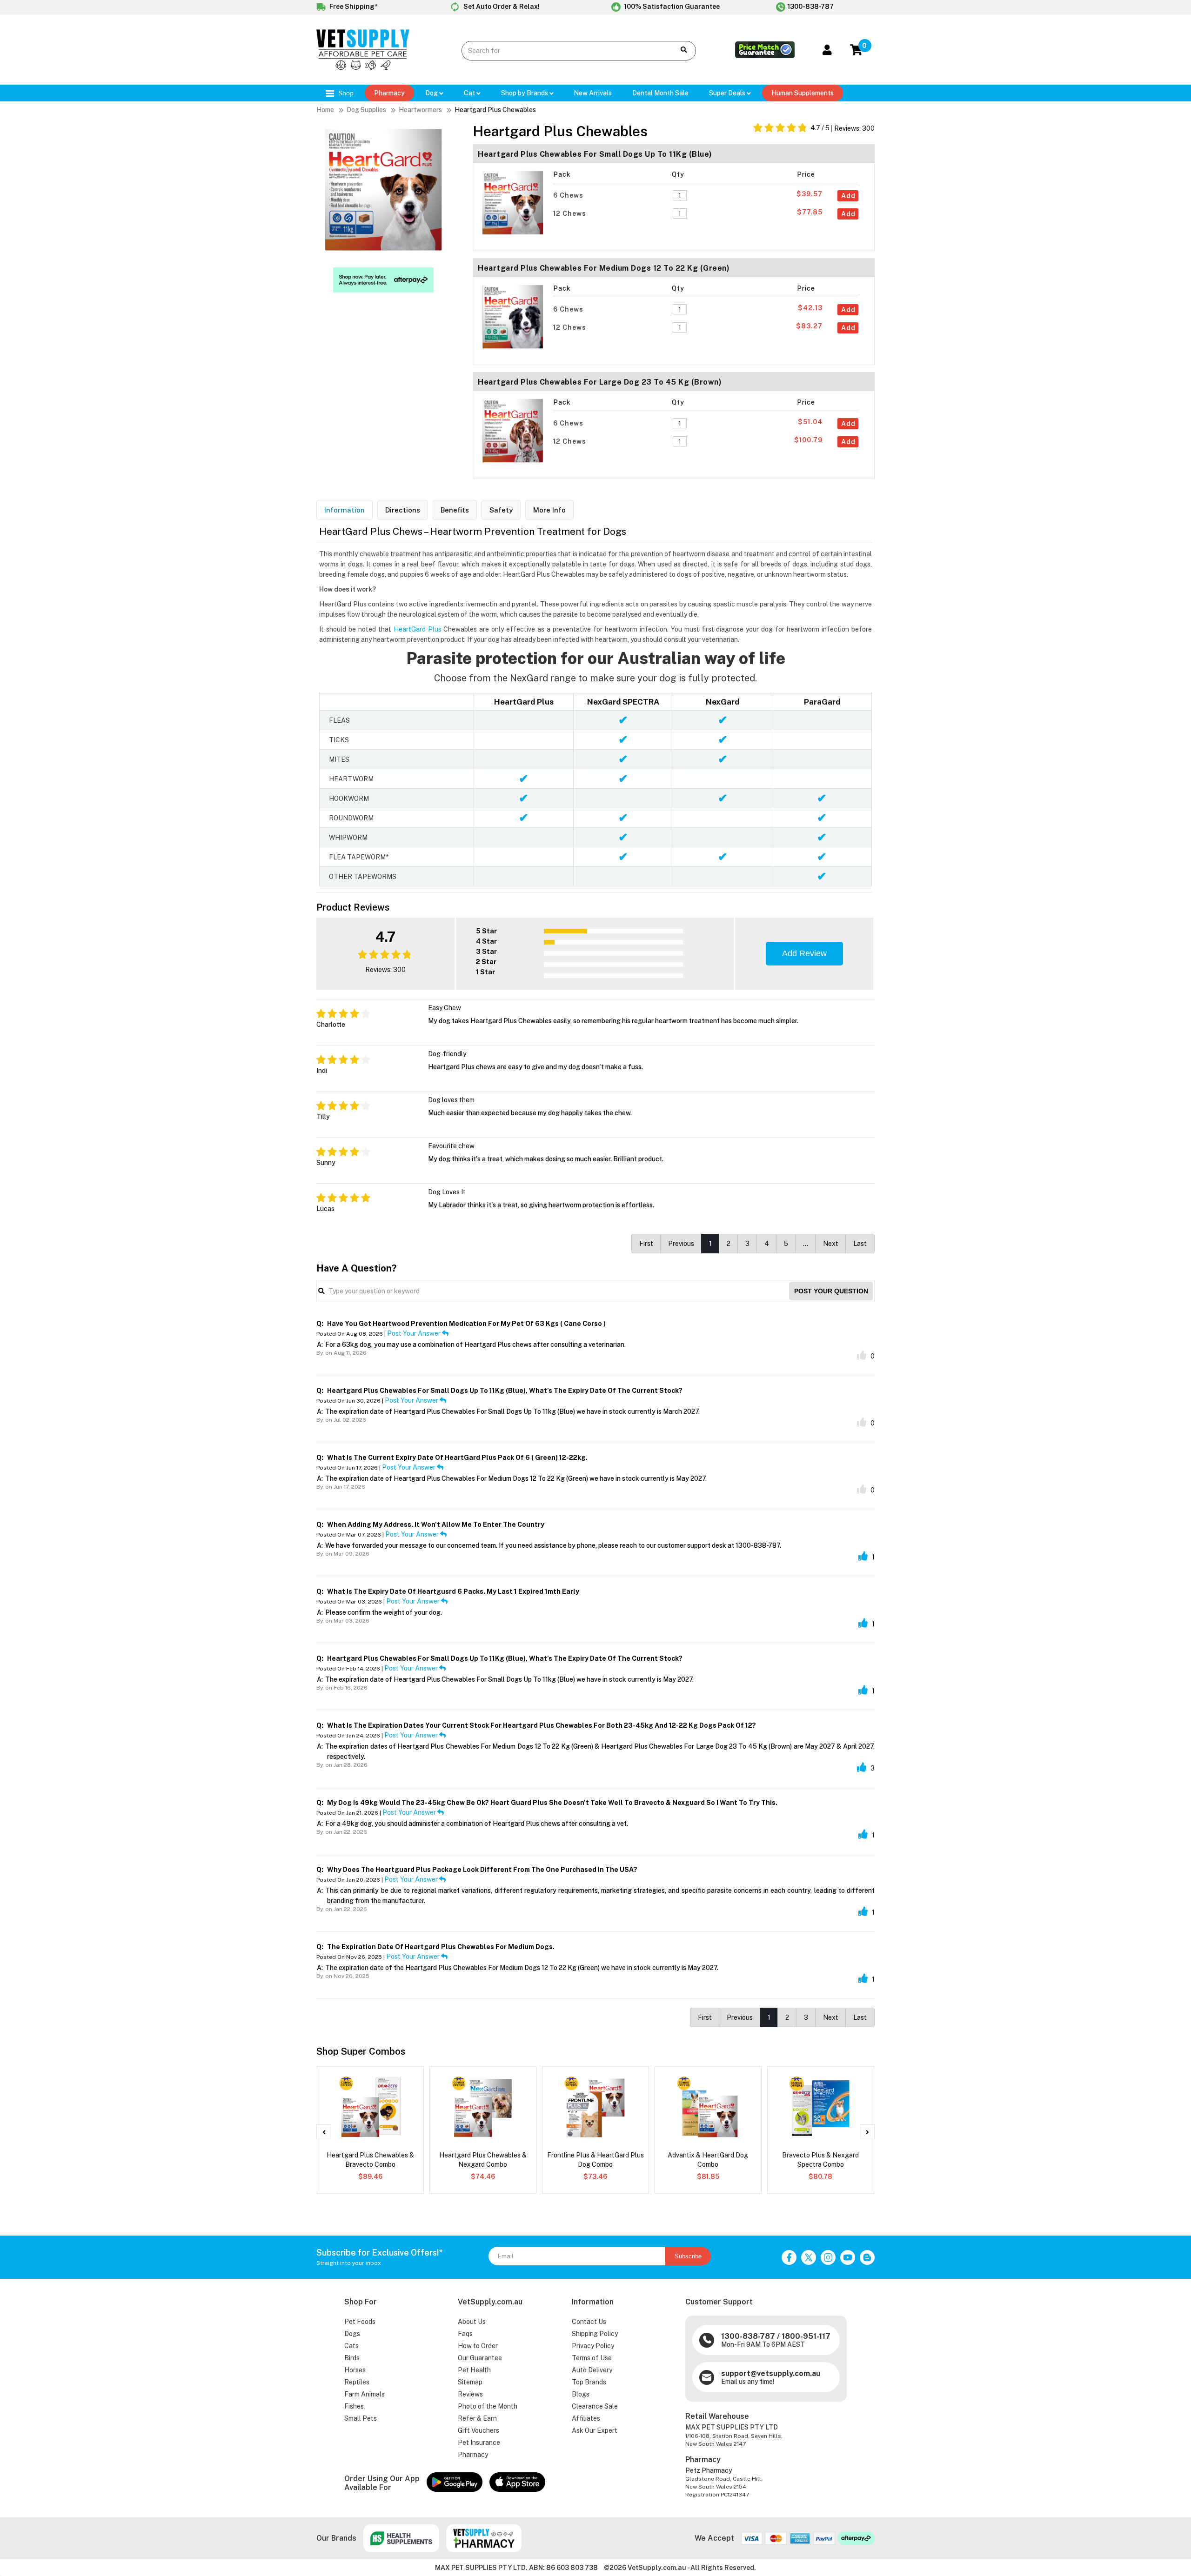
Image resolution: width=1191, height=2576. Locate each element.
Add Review (804, 953)
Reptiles (357, 2382)
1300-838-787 (811, 7)
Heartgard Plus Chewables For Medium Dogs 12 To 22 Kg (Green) (604, 268)
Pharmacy (389, 93)
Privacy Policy (593, 2346)
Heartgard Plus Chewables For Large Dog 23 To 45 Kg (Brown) (600, 382)
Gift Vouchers (478, 2430)
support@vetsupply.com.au (771, 2373)
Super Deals (728, 93)
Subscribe (688, 2256)
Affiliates (586, 2418)
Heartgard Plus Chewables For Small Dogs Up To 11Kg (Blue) (595, 154)
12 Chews (571, 213)
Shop (345, 93)
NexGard (723, 702)
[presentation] (324, 2132)
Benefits (455, 510)
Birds (352, 2358)
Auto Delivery (592, 2370)
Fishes (354, 2406)
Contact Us (589, 2322)
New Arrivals (593, 93)
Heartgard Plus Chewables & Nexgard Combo (483, 2160)
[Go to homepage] (363, 67)
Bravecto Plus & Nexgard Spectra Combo (820, 2160)
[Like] (862, 1355)
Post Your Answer (415, 1333)
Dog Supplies (366, 110)
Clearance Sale (595, 2406)
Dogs (352, 2334)
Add (848, 196)
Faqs (465, 2334)
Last (860, 1244)
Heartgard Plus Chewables (495, 110)
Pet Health (474, 2370)
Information (345, 510)
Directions (403, 510)
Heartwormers (420, 110)
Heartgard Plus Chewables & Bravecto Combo (370, 2160)
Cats (351, 2346)
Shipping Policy (595, 2334)
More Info (549, 510)
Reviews (470, 2394)
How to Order (478, 2346)
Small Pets (361, 2418)
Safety (501, 510)
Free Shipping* (353, 7)
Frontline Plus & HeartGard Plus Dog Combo (595, 2160)
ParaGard (822, 702)
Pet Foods (360, 2322)
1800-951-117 (806, 2336)
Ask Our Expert (595, 2430)
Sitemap (470, 2382)
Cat (470, 93)
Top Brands (589, 2382)
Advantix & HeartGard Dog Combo (708, 2160)
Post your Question (831, 1291)
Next (831, 1244)
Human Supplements (803, 93)
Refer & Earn (477, 2418)
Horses (355, 2370)
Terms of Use (592, 2358)
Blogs (581, 2394)
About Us (472, 2322)
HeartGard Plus (418, 629)
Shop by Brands (525, 93)
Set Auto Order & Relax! (501, 7)
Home (325, 110)
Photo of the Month (488, 2406)
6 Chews (569, 195)
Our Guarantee (480, 2358)
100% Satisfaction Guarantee (671, 7)
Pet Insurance (479, 2443)
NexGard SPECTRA (623, 702)
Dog (432, 93)
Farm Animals (365, 2394)
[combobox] (561, 51)
